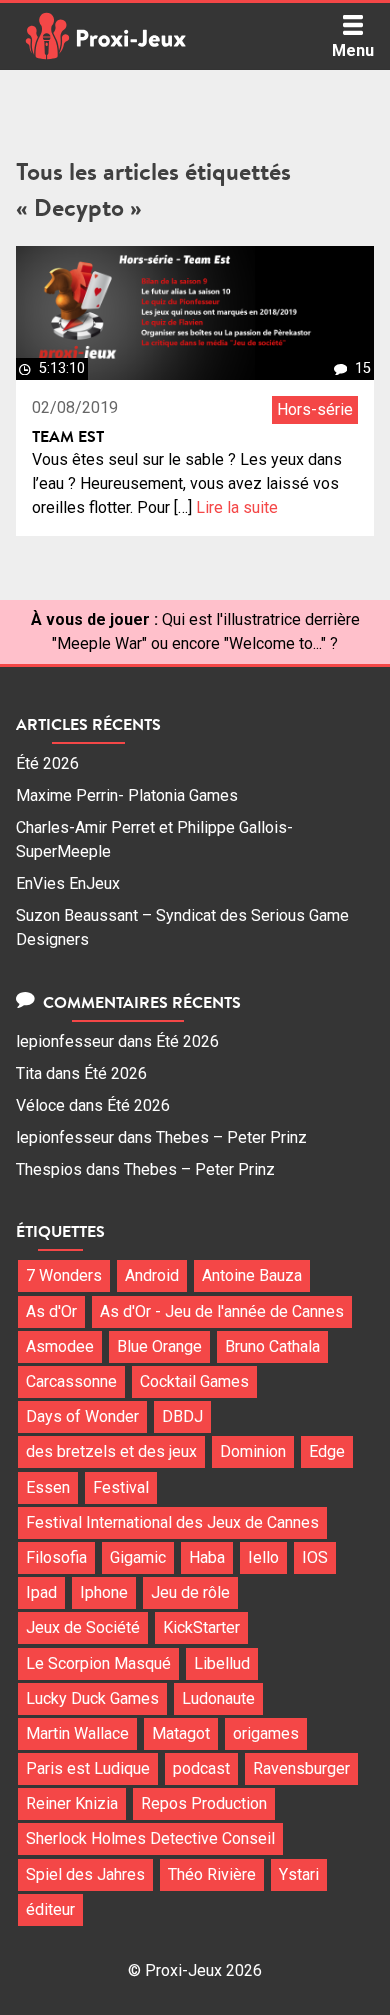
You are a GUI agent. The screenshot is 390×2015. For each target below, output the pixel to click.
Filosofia (56, 1557)
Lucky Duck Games (92, 1698)
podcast (201, 1768)
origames (266, 1733)
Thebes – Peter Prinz (231, 1137)
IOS (315, 1557)
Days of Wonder (82, 1416)
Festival (121, 1487)
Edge (327, 1451)
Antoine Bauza (252, 1275)
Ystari (299, 1874)
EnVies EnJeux (68, 883)
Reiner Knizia (72, 1803)
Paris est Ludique (88, 1768)
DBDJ (182, 1416)
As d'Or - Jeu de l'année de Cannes (222, 1311)
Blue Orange (159, 1346)
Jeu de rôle (190, 1592)
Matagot (181, 1733)
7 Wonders (64, 1275)
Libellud (222, 1663)
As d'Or (51, 1311)
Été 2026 (47, 763)
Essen (48, 1487)
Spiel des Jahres (85, 1874)
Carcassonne (71, 1381)
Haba (207, 1557)
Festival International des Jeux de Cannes (172, 1522)
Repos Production (204, 1803)
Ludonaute (218, 1698)
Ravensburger (301, 1768)
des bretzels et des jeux (111, 1451)
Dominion (253, 1451)
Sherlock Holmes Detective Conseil (150, 1838)
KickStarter (201, 1627)
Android (152, 1275)
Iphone (104, 1592)
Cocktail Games (194, 1381)
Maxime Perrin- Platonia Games (127, 795)
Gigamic (138, 1557)
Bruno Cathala (272, 1346)
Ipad (41, 1592)
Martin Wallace (77, 1733)
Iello (263, 1557)
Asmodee (60, 1346)
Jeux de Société (83, 1627)
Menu (353, 50)
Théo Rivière (212, 1874)
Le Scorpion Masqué (98, 1663)
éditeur (50, 1909)
